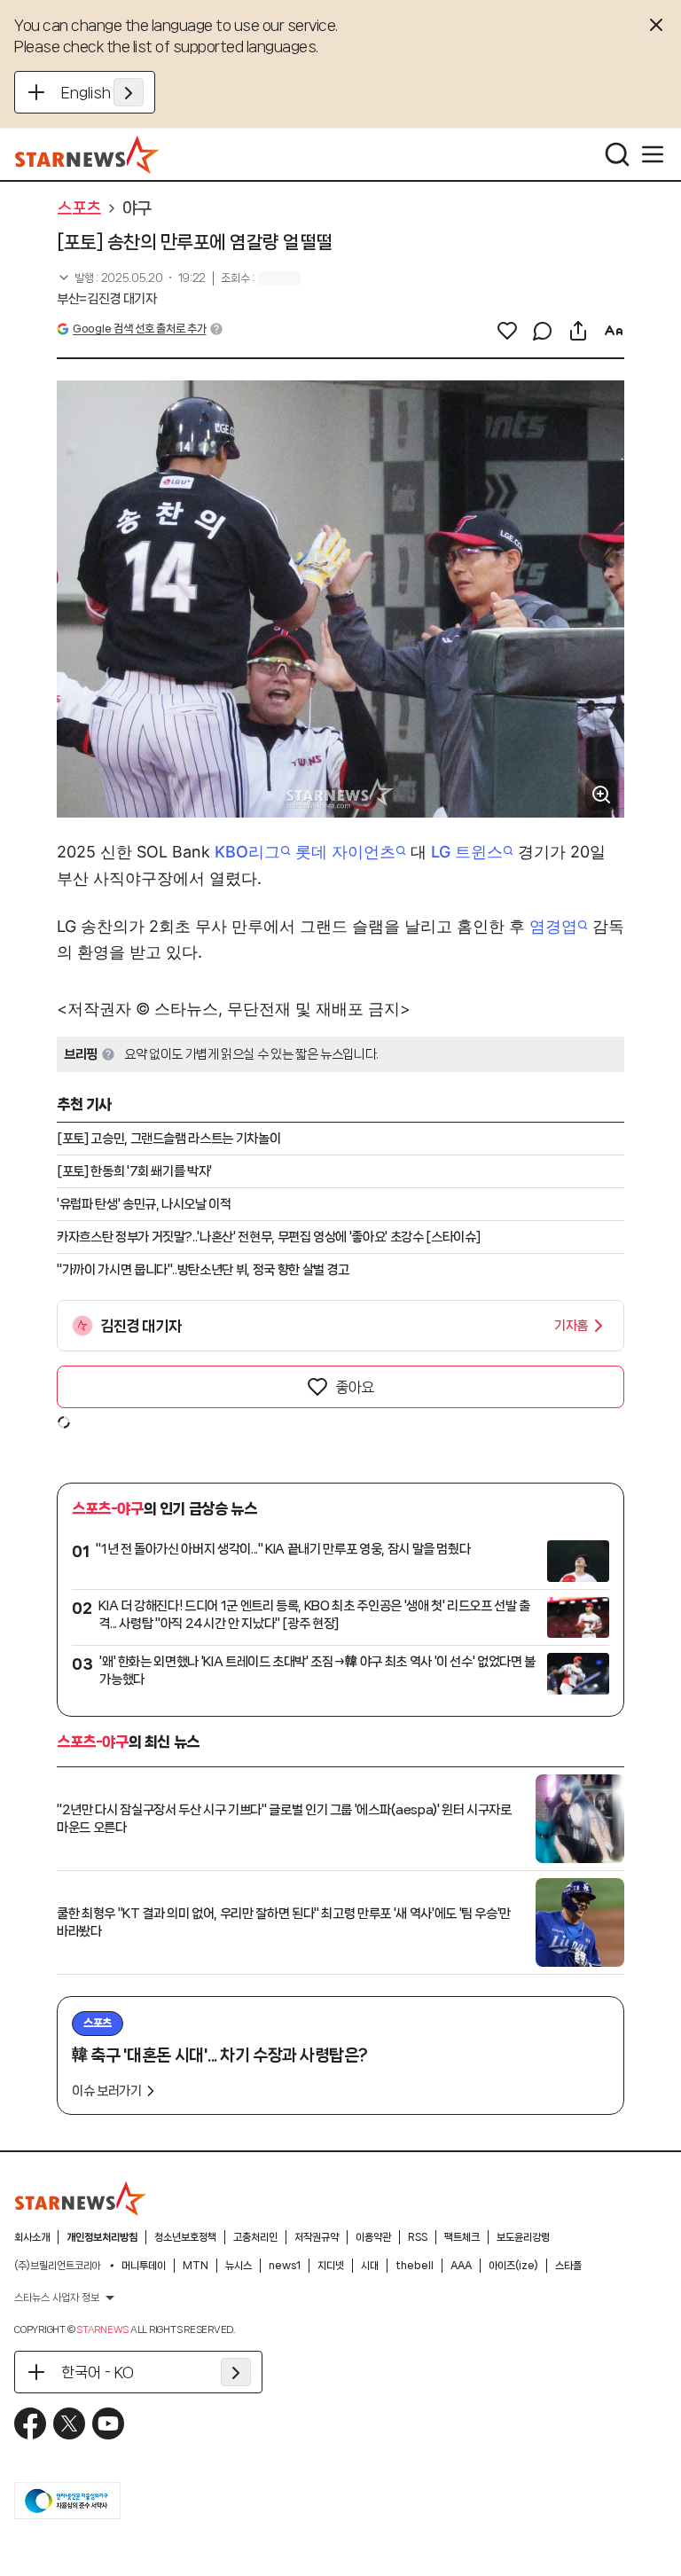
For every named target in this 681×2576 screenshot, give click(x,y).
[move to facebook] (30, 2423)
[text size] (614, 331)
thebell (415, 2266)
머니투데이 (144, 2266)
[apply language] (129, 92)
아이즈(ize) (513, 2266)
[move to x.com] (69, 2423)
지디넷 (331, 2266)
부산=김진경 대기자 (107, 299)
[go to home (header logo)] (87, 154)
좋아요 (355, 1387)
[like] (507, 331)
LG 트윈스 (467, 852)
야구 (137, 208)
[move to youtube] (108, 2423)
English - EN (102, 92)
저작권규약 (317, 2237)
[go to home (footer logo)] (81, 2198)
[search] (617, 154)
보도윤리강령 (523, 2237)
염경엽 (553, 926)
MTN (196, 2266)
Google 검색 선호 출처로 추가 (139, 329)
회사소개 (32, 2237)
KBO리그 (247, 852)
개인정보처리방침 (102, 2237)
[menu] (653, 154)
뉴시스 (239, 2266)
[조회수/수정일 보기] (131, 278)
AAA (461, 2266)
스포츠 (79, 208)
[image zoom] (601, 795)
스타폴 (568, 2266)
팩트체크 (462, 2237)
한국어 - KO (98, 2372)
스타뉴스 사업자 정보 (57, 2298)
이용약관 (373, 2237)
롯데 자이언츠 (345, 852)
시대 (370, 2266)
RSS (418, 2237)
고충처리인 (255, 2237)
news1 (285, 2266)
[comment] (543, 331)
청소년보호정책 (185, 2237)
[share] (578, 331)
